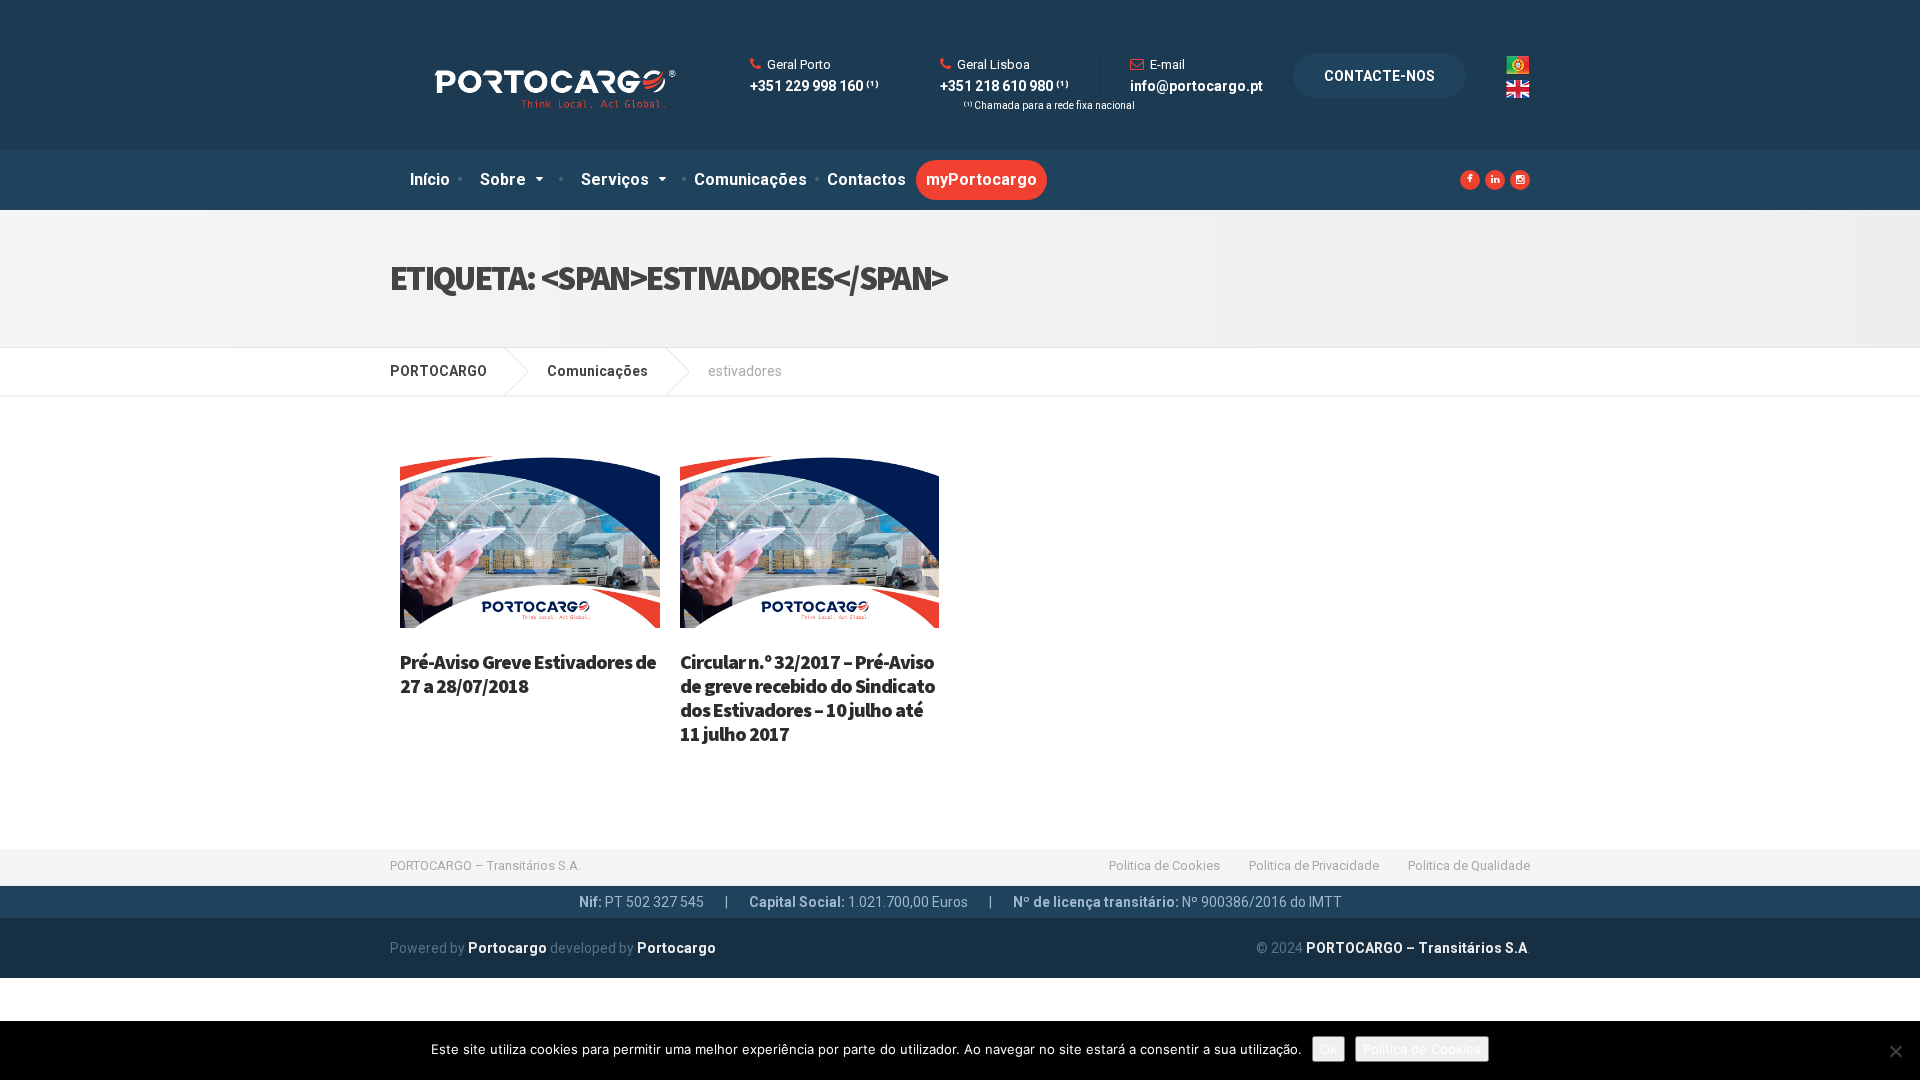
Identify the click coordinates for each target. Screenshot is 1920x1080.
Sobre (503, 179)
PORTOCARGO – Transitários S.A (1416, 948)
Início (430, 179)
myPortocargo (981, 179)
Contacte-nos (1379, 76)
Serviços (615, 179)
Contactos (866, 179)
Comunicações (750, 179)
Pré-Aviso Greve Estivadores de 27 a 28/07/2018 (528, 673)
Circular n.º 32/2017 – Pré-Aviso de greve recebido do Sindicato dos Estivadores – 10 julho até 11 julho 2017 (807, 697)
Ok (1328, 1049)
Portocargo (507, 948)
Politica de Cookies (1164, 865)
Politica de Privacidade (1314, 865)
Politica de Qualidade (1469, 865)
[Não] (1895, 1051)
